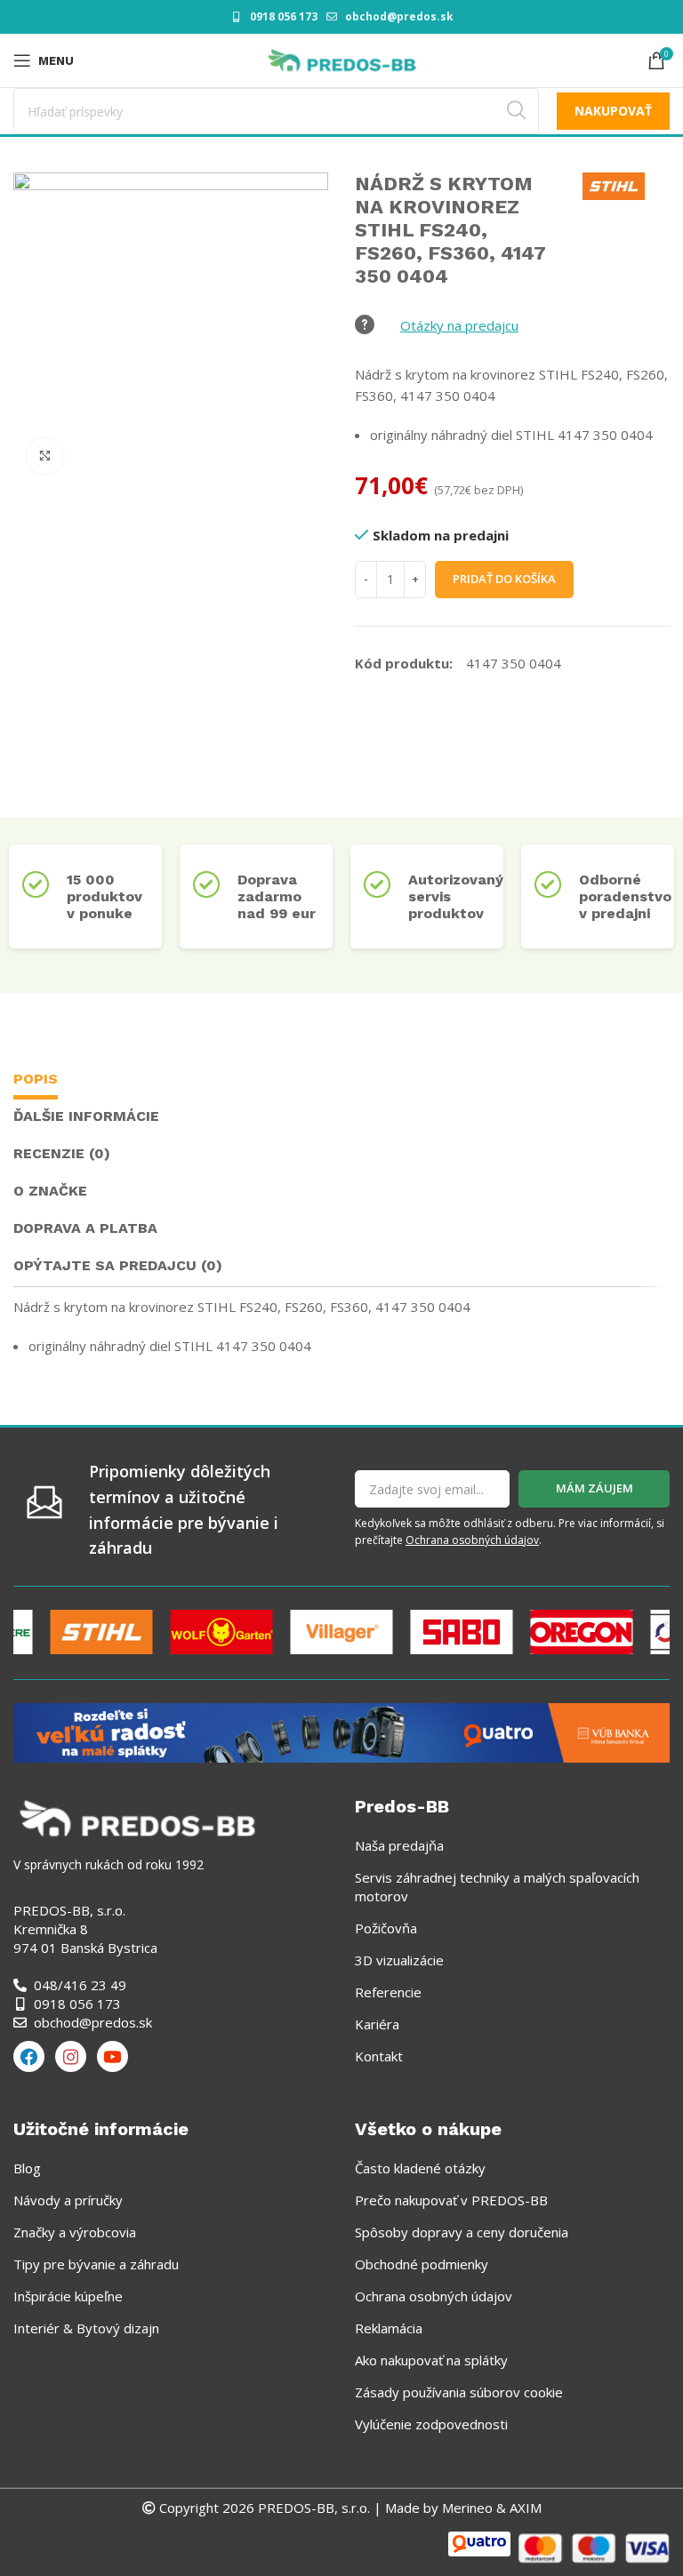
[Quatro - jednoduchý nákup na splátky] (341, 1731)
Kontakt (379, 2056)
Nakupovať (613, 111)
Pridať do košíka (504, 579)
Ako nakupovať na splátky (431, 2360)
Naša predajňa (399, 1845)
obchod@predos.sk (399, 16)
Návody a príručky (68, 2200)
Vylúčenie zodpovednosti (431, 2424)
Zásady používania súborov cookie (459, 2392)
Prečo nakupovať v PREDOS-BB (451, 2200)
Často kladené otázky (420, 2168)
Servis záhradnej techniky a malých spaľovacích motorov (497, 1887)
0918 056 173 (284, 16)
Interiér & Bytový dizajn (86, 2328)
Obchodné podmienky (422, 2264)
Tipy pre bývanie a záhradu (96, 2264)
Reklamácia (389, 2328)
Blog (27, 2168)
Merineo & (474, 2508)
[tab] (36, 1081)
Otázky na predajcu (459, 325)
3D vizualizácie (399, 1960)
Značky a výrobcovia (75, 2232)
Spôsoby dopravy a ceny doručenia (462, 2232)
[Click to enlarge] (44, 456)
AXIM (524, 2508)
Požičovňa (386, 1928)
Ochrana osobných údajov (472, 1540)
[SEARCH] (516, 111)
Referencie (388, 1992)
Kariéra (377, 2024)
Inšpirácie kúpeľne (68, 2296)
